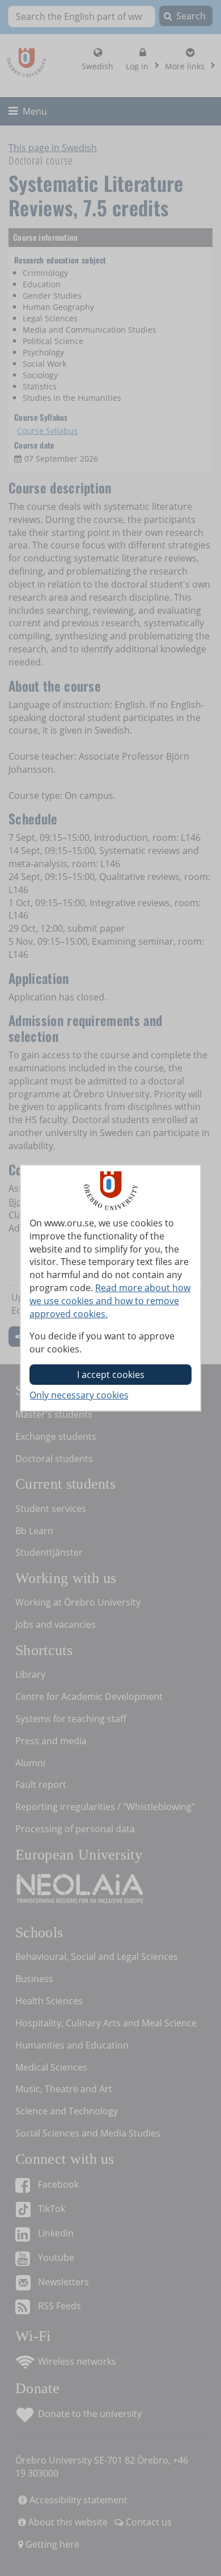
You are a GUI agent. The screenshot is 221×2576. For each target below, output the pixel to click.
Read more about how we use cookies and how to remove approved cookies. (110, 1301)
